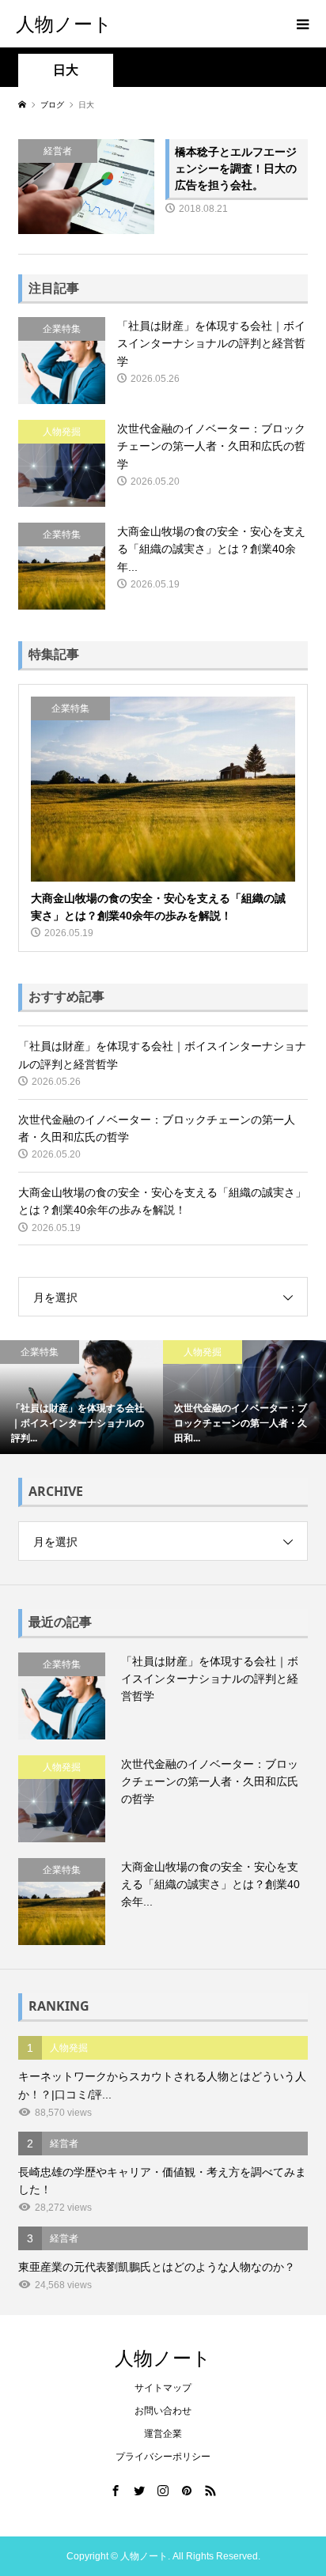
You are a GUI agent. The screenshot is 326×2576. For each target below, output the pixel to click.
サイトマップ (163, 2388)
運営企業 (163, 2434)
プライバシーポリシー (163, 2457)
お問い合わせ (163, 2411)
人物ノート (64, 23)
